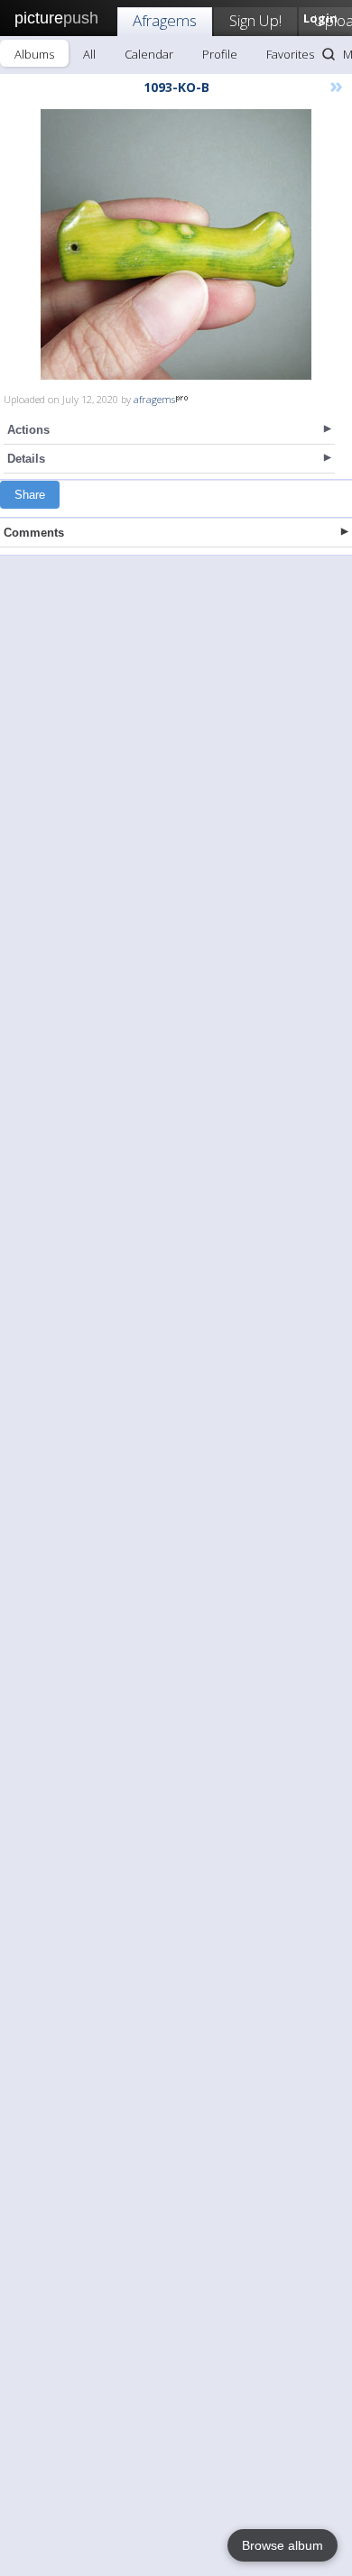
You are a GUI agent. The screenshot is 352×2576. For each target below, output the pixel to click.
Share (30, 495)
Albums (34, 54)
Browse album (283, 2545)
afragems (154, 399)
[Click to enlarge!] (176, 244)
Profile (220, 54)
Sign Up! (255, 20)
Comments (34, 533)
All (89, 54)
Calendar (149, 54)
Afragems (165, 20)
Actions (28, 430)
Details (26, 459)
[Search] (329, 54)
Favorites (290, 54)
